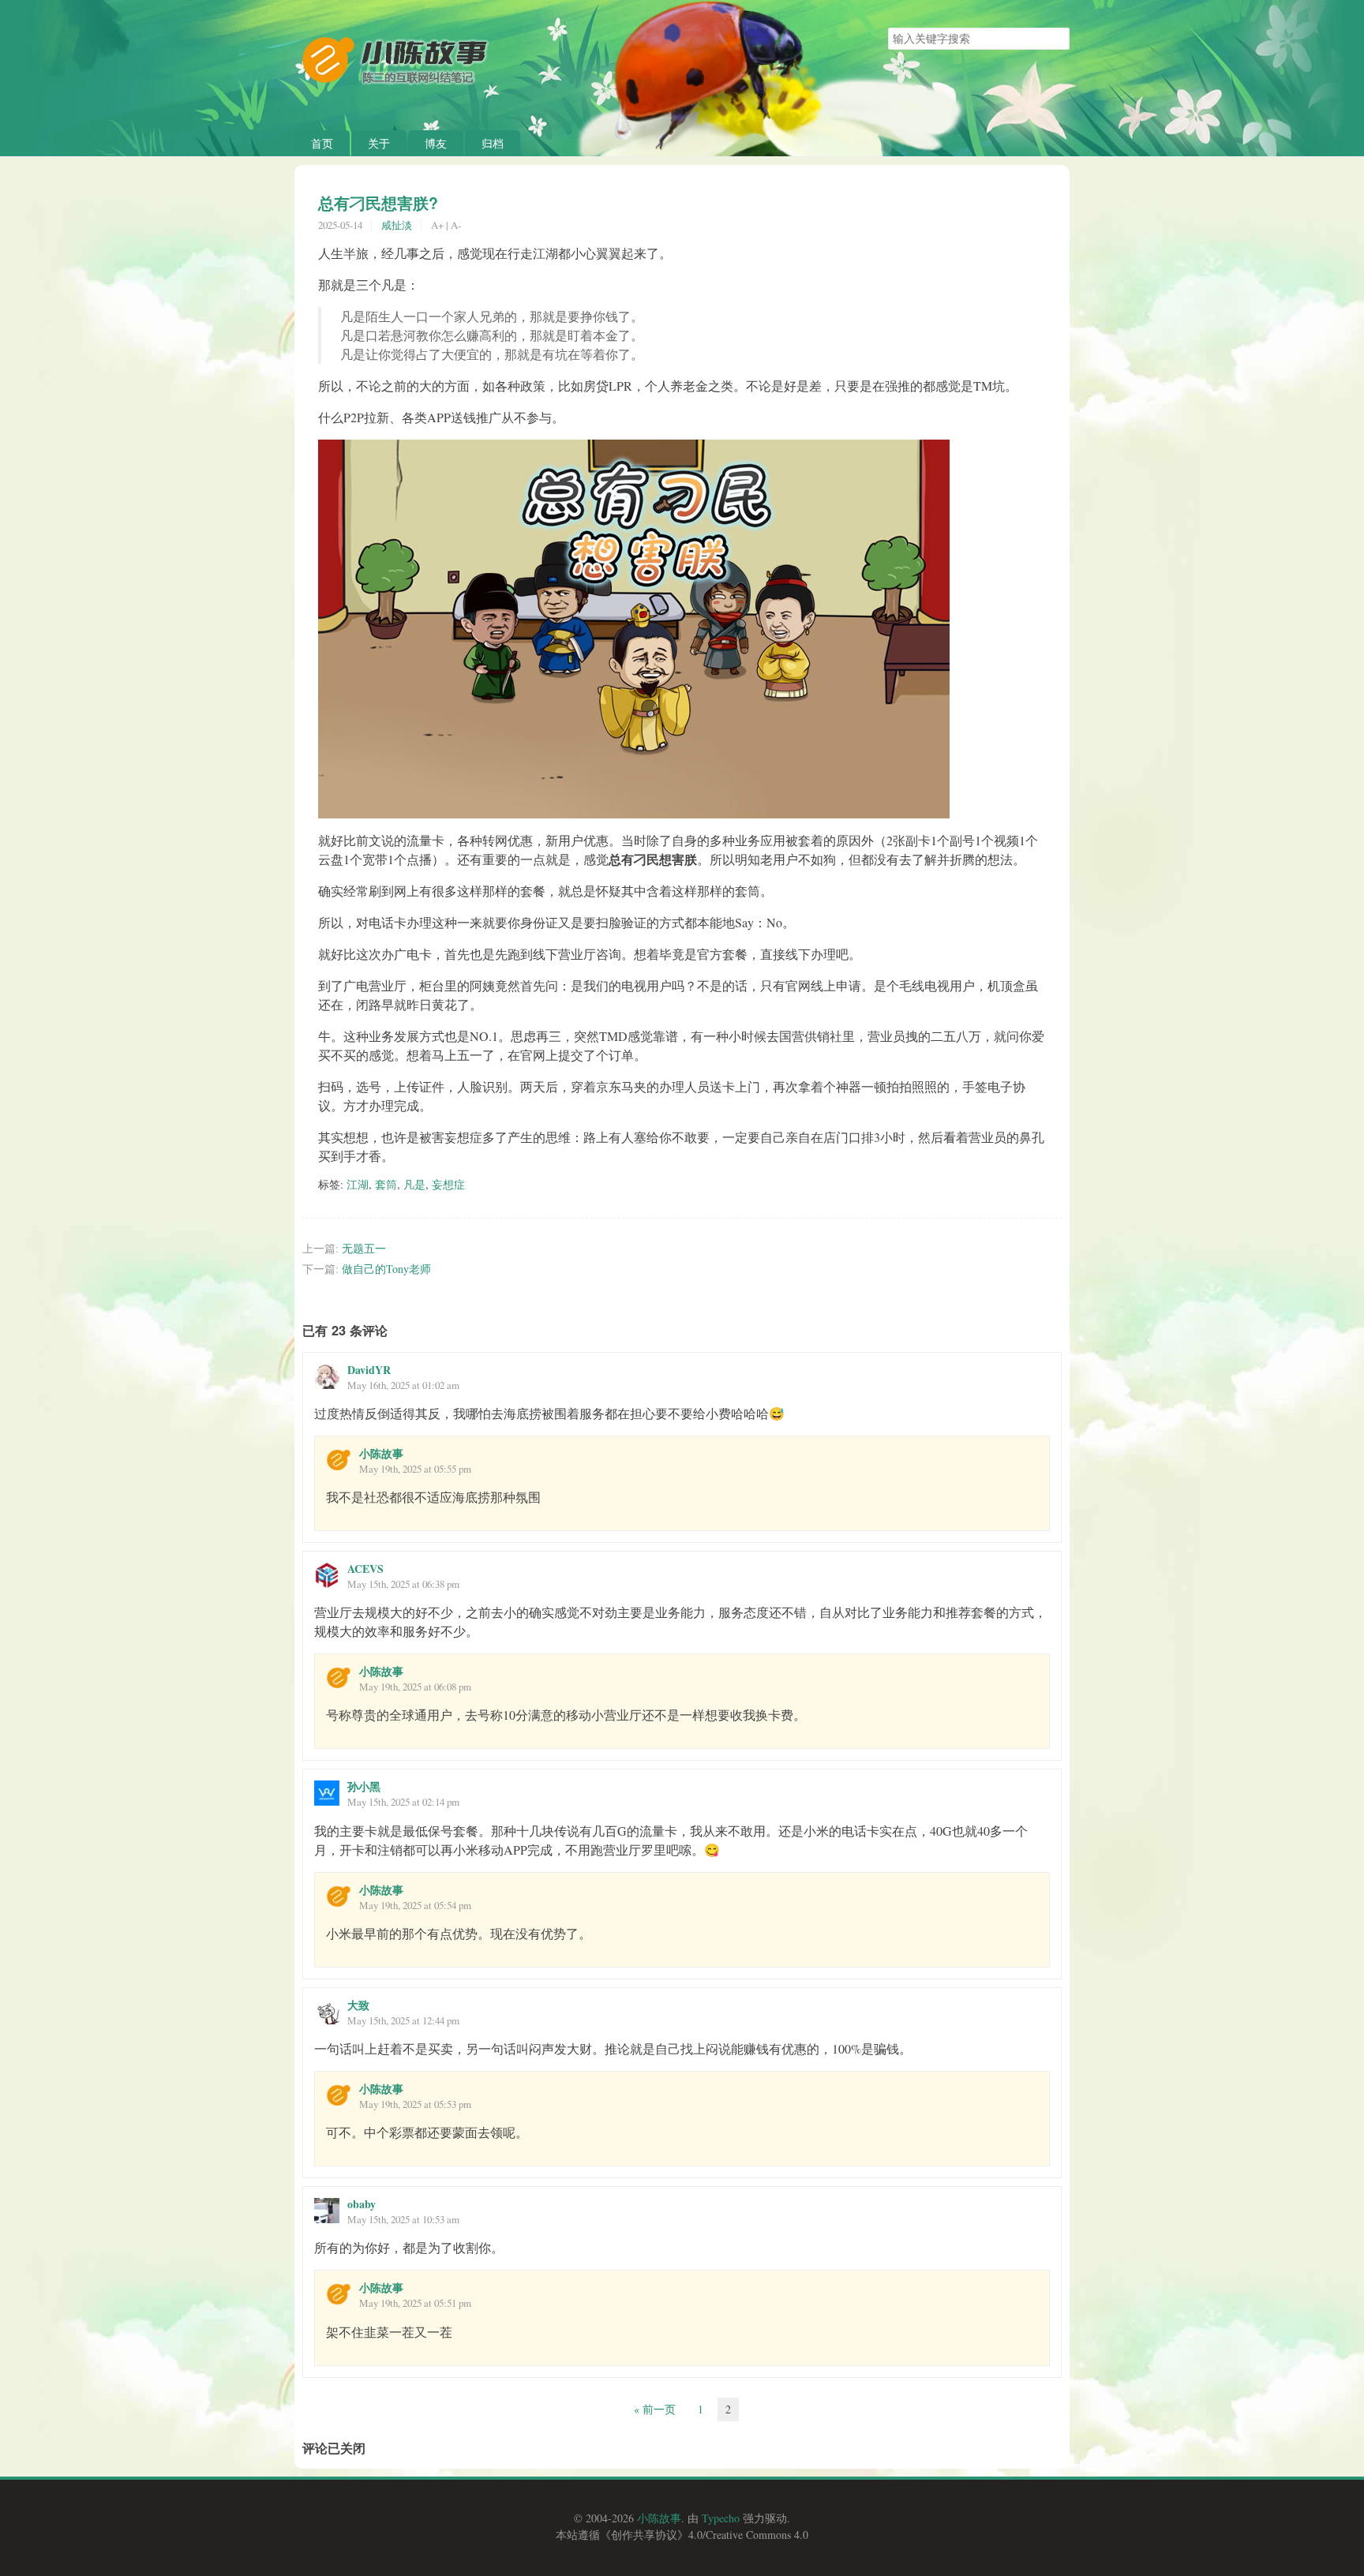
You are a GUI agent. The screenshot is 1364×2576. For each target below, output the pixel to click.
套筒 (386, 1184)
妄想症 (448, 1184)
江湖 (358, 1184)
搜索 (1057, 39)
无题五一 (364, 1248)
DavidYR (369, 1370)
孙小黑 (364, 1786)
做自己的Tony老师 (386, 1269)
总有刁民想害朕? (378, 203)
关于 (379, 143)
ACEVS (365, 1569)
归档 (493, 143)
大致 (358, 2005)
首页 (322, 143)
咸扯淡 (397, 225)
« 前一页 (655, 2409)
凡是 (414, 1184)
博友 (436, 143)
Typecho (721, 2518)
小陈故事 (381, 1453)
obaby (362, 2204)
